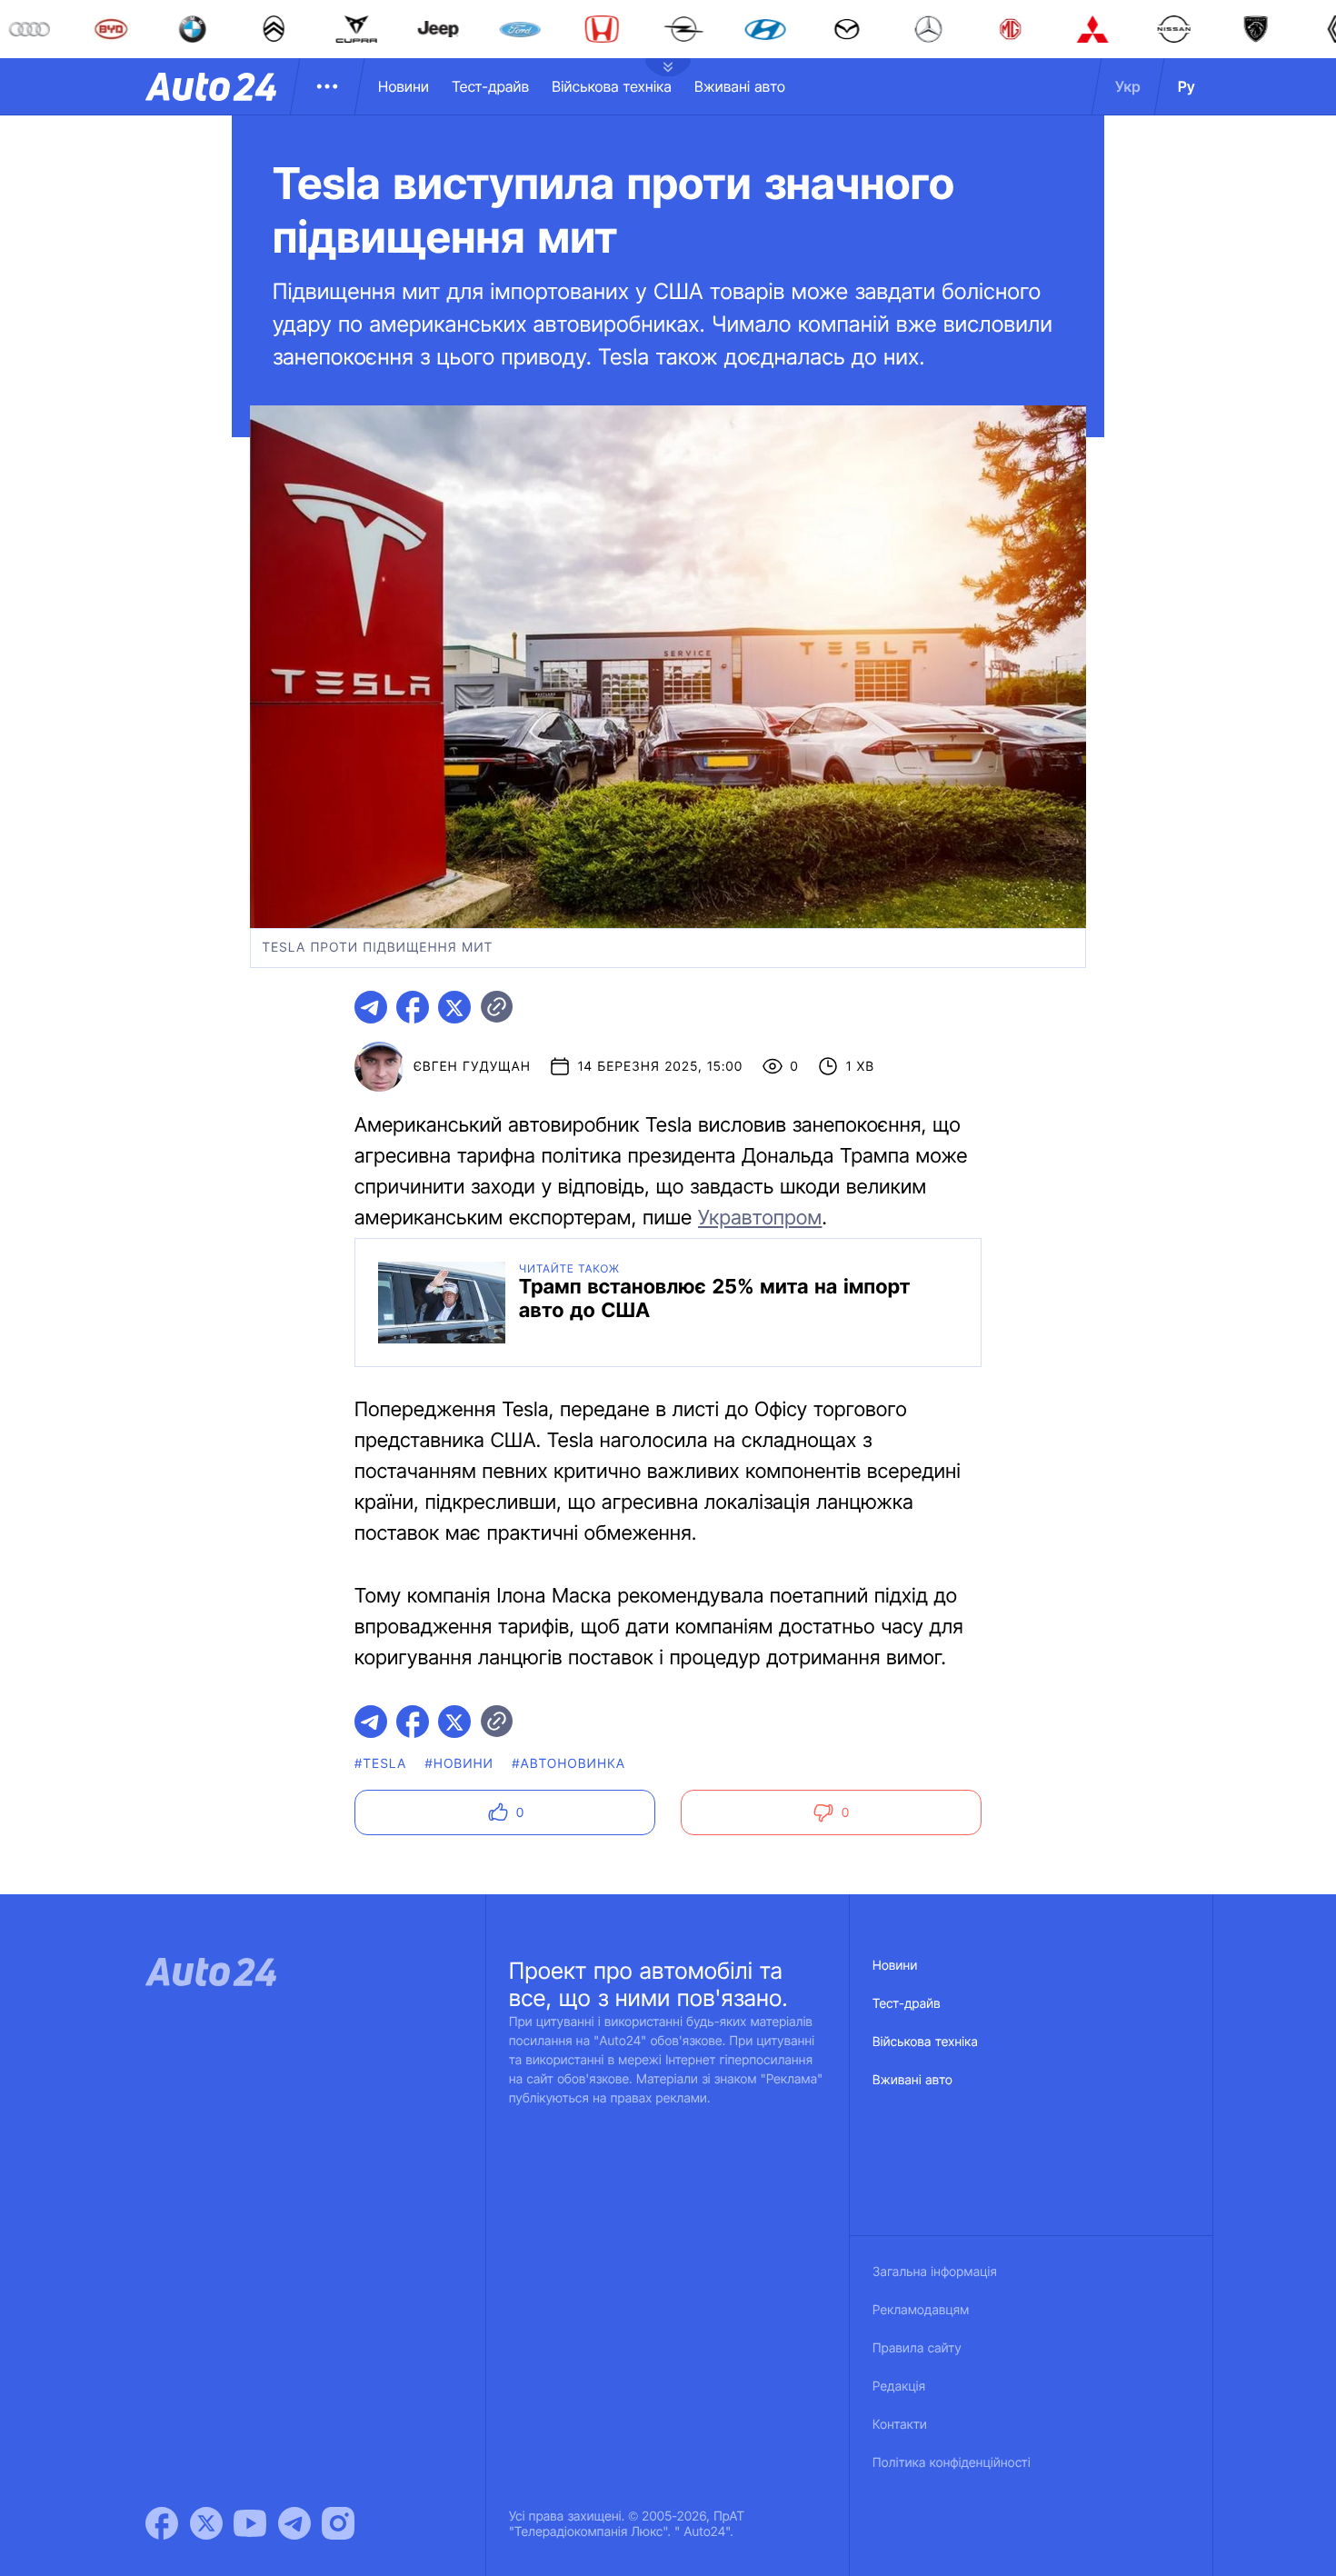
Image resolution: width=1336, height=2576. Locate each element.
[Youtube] (250, 2523)
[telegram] (371, 1007)
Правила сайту (917, 2348)
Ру (1186, 86)
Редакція (899, 2386)
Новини (404, 86)
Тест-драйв (490, 86)
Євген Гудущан (472, 1067)
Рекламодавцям (921, 2310)
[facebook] (413, 1007)
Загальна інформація (935, 2272)
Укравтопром (760, 1218)
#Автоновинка (568, 1764)
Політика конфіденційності (952, 2463)
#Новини (460, 1764)
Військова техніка (612, 86)
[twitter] (454, 1007)
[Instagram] (338, 2523)
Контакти (900, 2425)
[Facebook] (162, 2523)
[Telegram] (294, 2523)
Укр (1128, 86)
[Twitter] (206, 2523)
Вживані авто (740, 86)
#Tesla (381, 1764)
